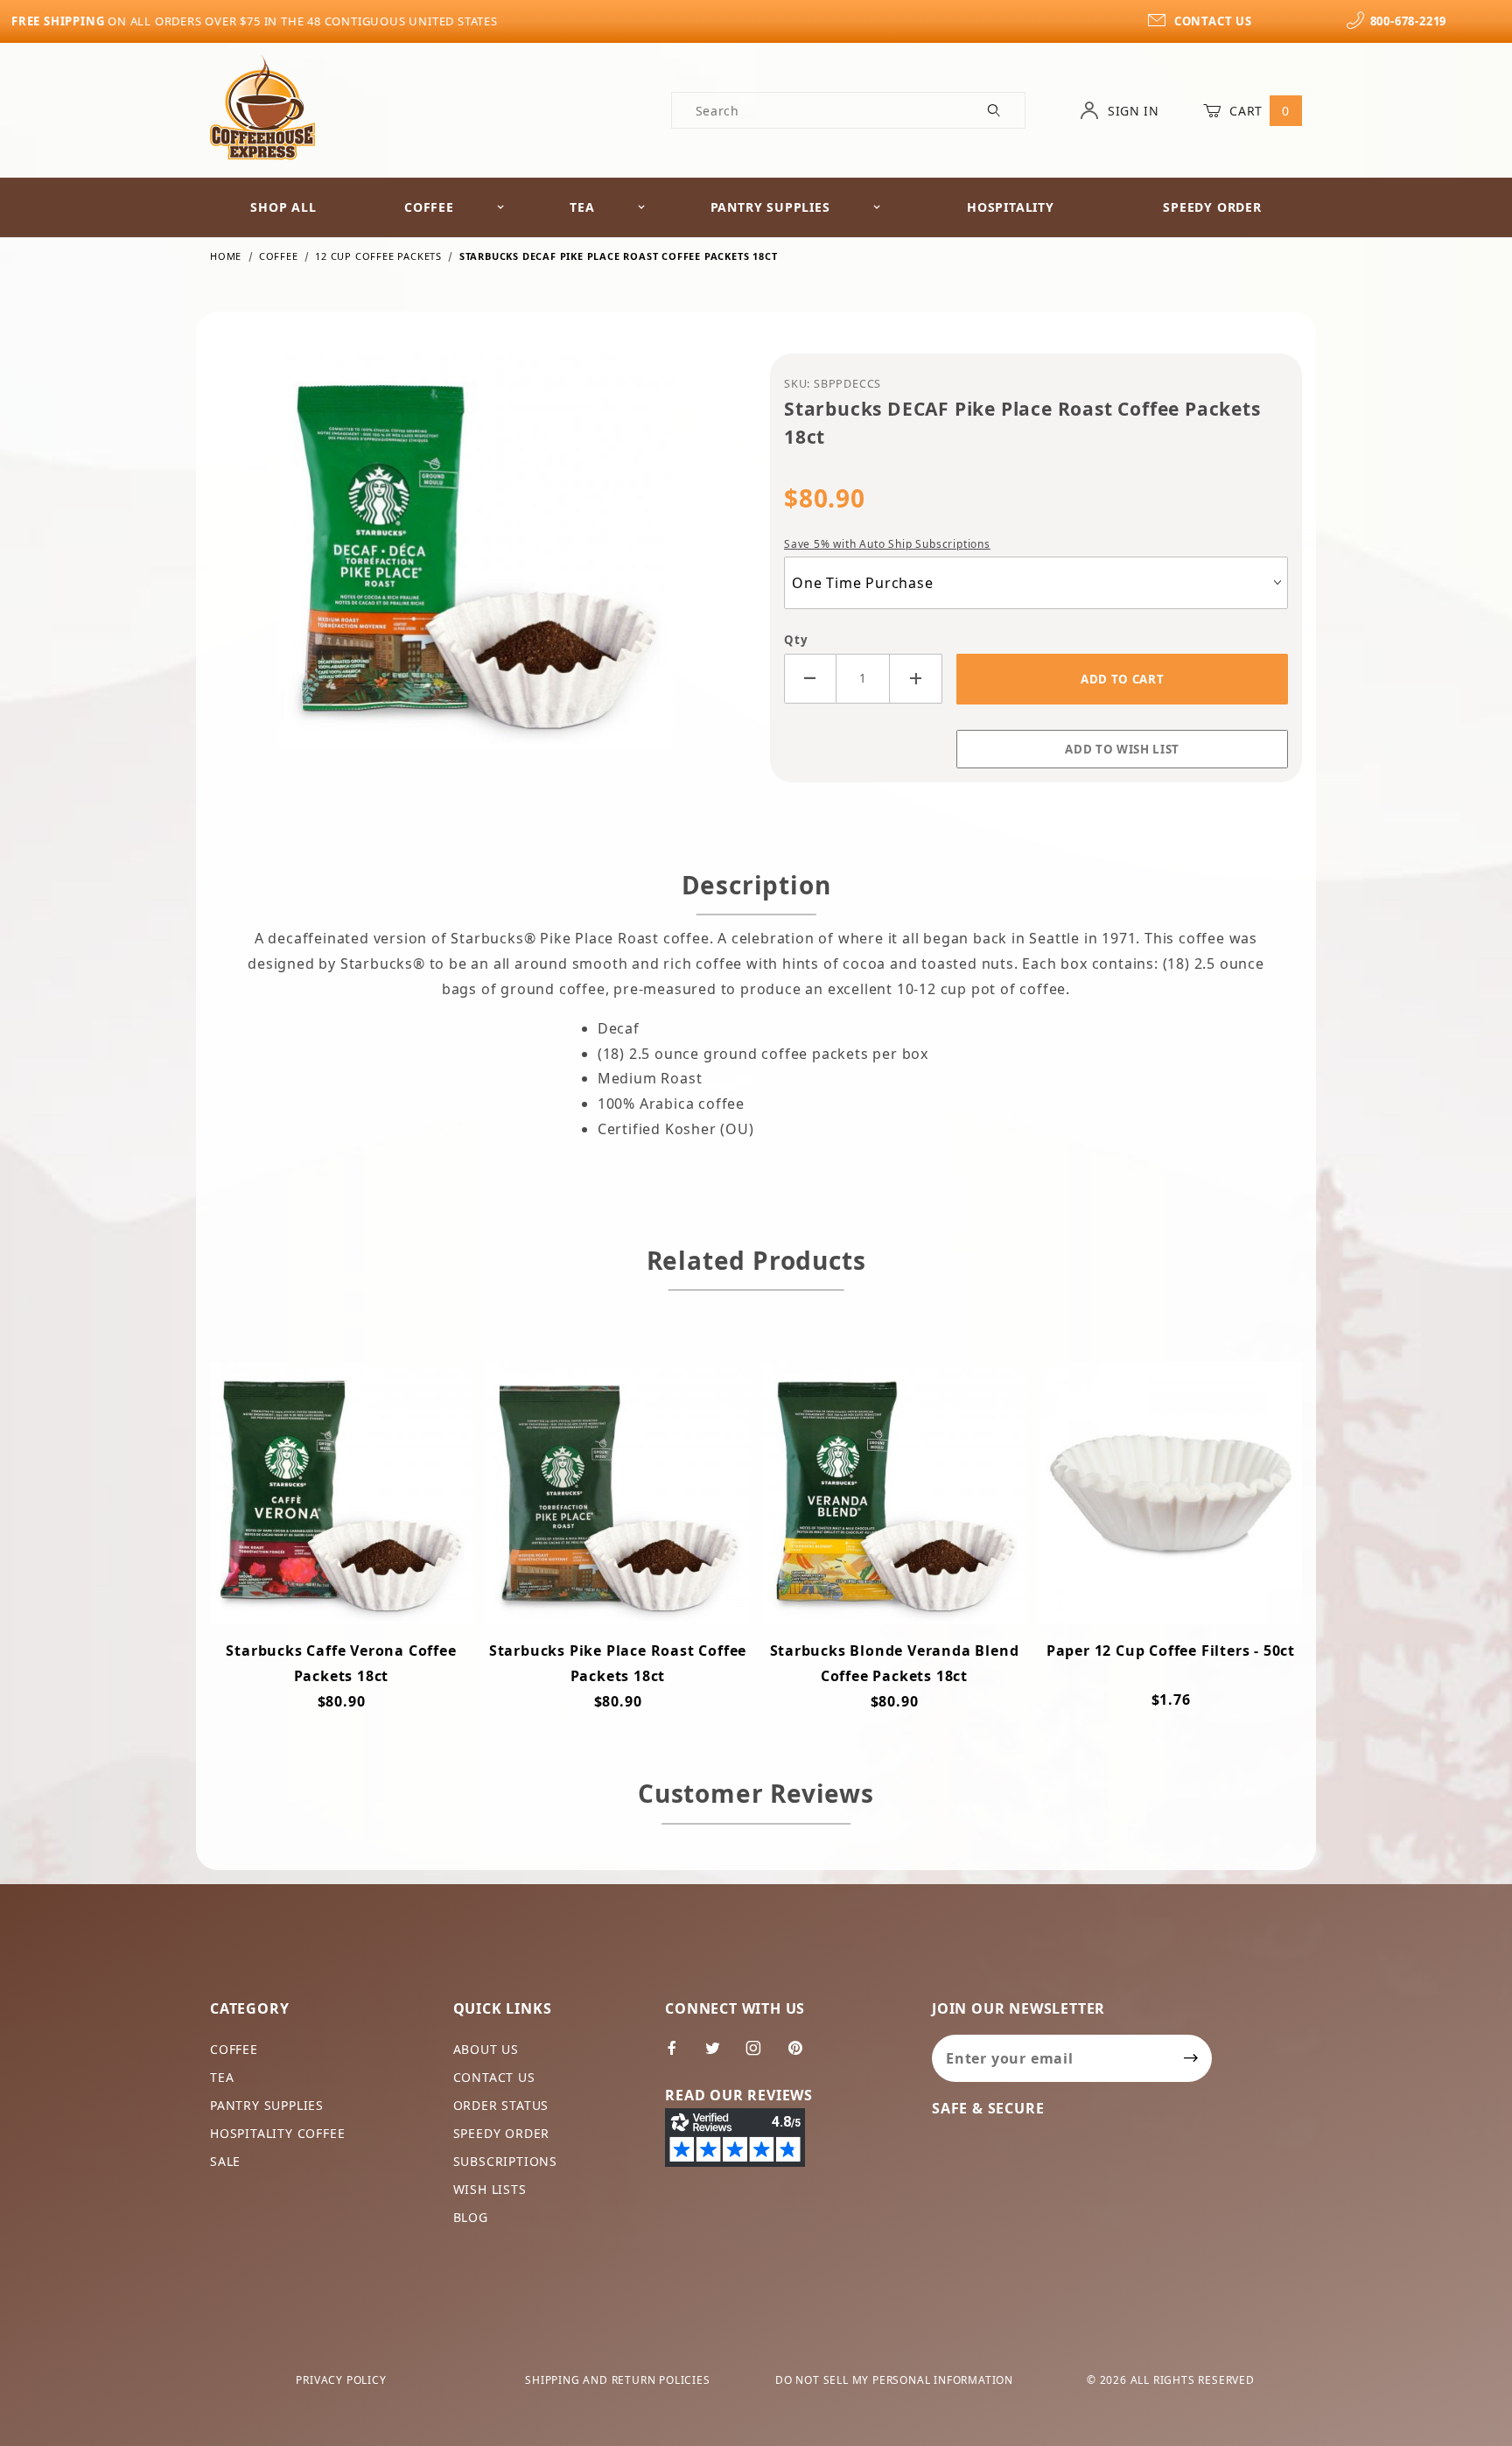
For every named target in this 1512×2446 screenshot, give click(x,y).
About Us (486, 2049)
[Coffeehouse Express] (262, 106)
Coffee (429, 207)
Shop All (283, 207)
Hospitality (1011, 207)
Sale (225, 2161)
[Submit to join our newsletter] (1191, 2058)
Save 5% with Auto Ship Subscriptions (887, 544)
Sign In (1131, 111)
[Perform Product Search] (994, 110)
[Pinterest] (802, 2055)
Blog (471, 2217)
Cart (1258, 111)
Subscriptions (505, 2161)
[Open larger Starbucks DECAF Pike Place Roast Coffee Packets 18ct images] (476, 564)
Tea (582, 207)
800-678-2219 (1408, 21)
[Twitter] (720, 2055)
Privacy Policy (341, 2380)
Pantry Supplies (770, 207)
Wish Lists (490, 2189)
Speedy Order (1212, 207)
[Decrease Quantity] (810, 679)
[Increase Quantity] (916, 679)
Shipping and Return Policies (617, 2380)
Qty (796, 640)
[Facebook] (679, 2055)
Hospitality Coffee (277, 2133)
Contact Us (494, 2077)
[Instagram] (761, 2055)
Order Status (501, 2105)
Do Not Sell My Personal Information (894, 2380)
